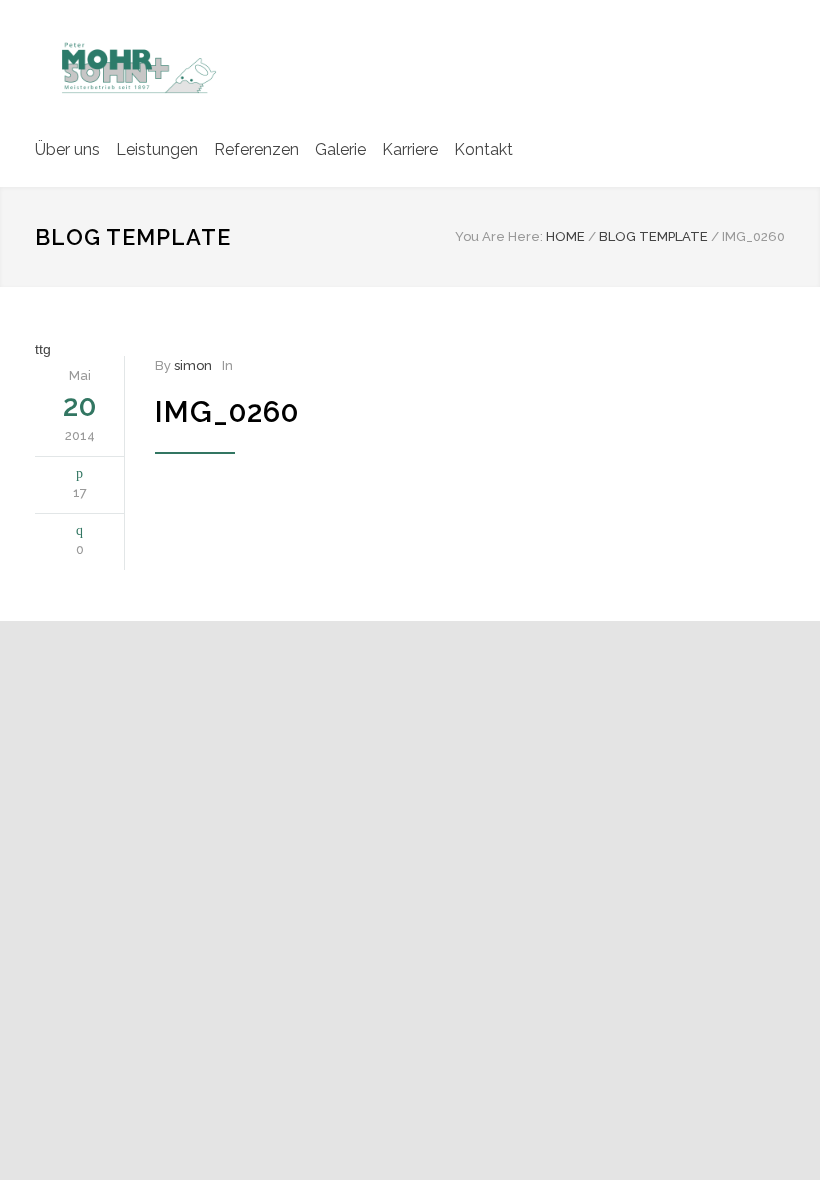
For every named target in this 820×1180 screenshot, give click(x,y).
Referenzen (256, 149)
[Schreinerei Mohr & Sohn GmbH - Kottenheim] (135, 66)
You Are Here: (499, 236)
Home (565, 236)
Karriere (410, 149)
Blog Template (133, 237)
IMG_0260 (227, 412)
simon (193, 365)
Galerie (340, 149)
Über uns (67, 149)
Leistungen (157, 149)
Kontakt (483, 149)
